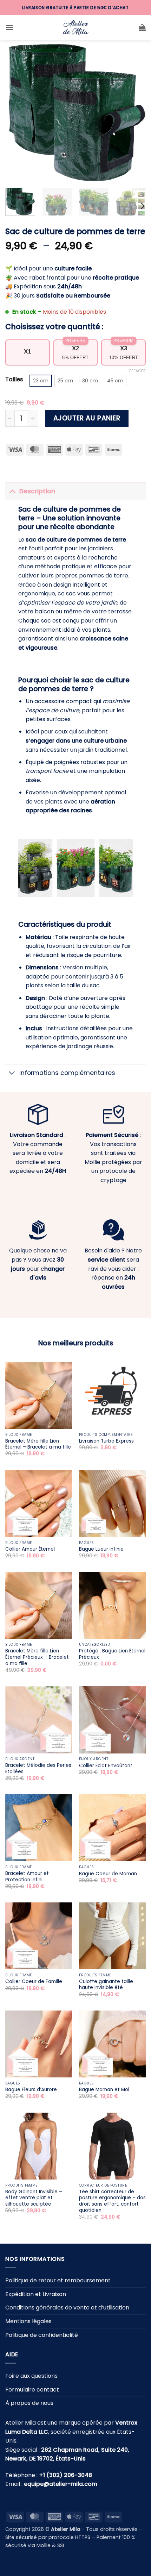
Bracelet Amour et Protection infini (27, 1877)
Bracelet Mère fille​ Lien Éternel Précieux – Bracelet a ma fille (37, 1657)
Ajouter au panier (87, 418)
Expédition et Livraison (36, 2294)
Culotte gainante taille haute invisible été (106, 1985)
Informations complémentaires (67, 1073)
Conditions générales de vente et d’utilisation (67, 2308)
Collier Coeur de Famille (34, 1982)
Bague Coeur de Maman (108, 1874)
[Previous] (17, 112)
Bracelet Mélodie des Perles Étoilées (38, 1768)
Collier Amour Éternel (30, 1549)
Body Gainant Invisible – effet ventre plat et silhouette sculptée (34, 2198)
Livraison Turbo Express (106, 1441)
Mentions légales (28, 2321)
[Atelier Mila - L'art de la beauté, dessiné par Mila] (75, 28)
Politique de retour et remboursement (58, 2280)
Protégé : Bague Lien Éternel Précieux (112, 1654)
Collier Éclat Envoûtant (106, 1766)
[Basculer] (12, 491)
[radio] (41, 381)
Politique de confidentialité (42, 2335)
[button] (9, 27)
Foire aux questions (31, 2376)
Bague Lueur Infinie (101, 1549)
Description (37, 491)
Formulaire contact (32, 2390)
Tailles (14, 380)
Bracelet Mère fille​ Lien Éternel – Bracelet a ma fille (38, 1444)
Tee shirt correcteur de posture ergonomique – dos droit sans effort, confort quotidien (112, 2201)
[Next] (134, 112)
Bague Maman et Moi (104, 2090)
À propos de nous (29, 2403)
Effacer (137, 371)
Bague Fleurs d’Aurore (31, 2090)
